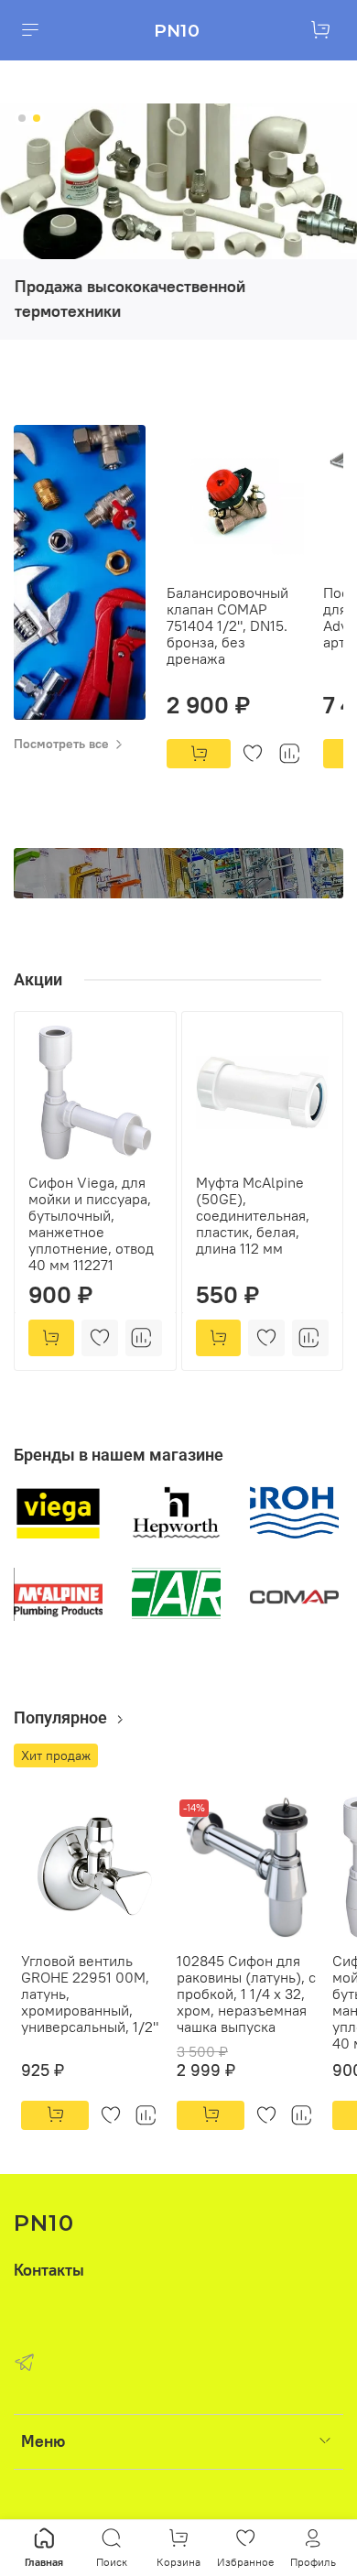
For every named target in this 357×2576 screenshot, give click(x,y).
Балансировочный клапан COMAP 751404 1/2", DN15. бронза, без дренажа (227, 625)
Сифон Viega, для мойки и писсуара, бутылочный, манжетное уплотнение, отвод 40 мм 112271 (91, 1223)
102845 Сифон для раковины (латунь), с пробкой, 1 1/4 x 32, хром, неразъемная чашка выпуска (246, 1994)
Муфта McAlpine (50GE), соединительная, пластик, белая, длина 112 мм (253, 1215)
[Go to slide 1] (22, 118)
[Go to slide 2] (37, 118)
